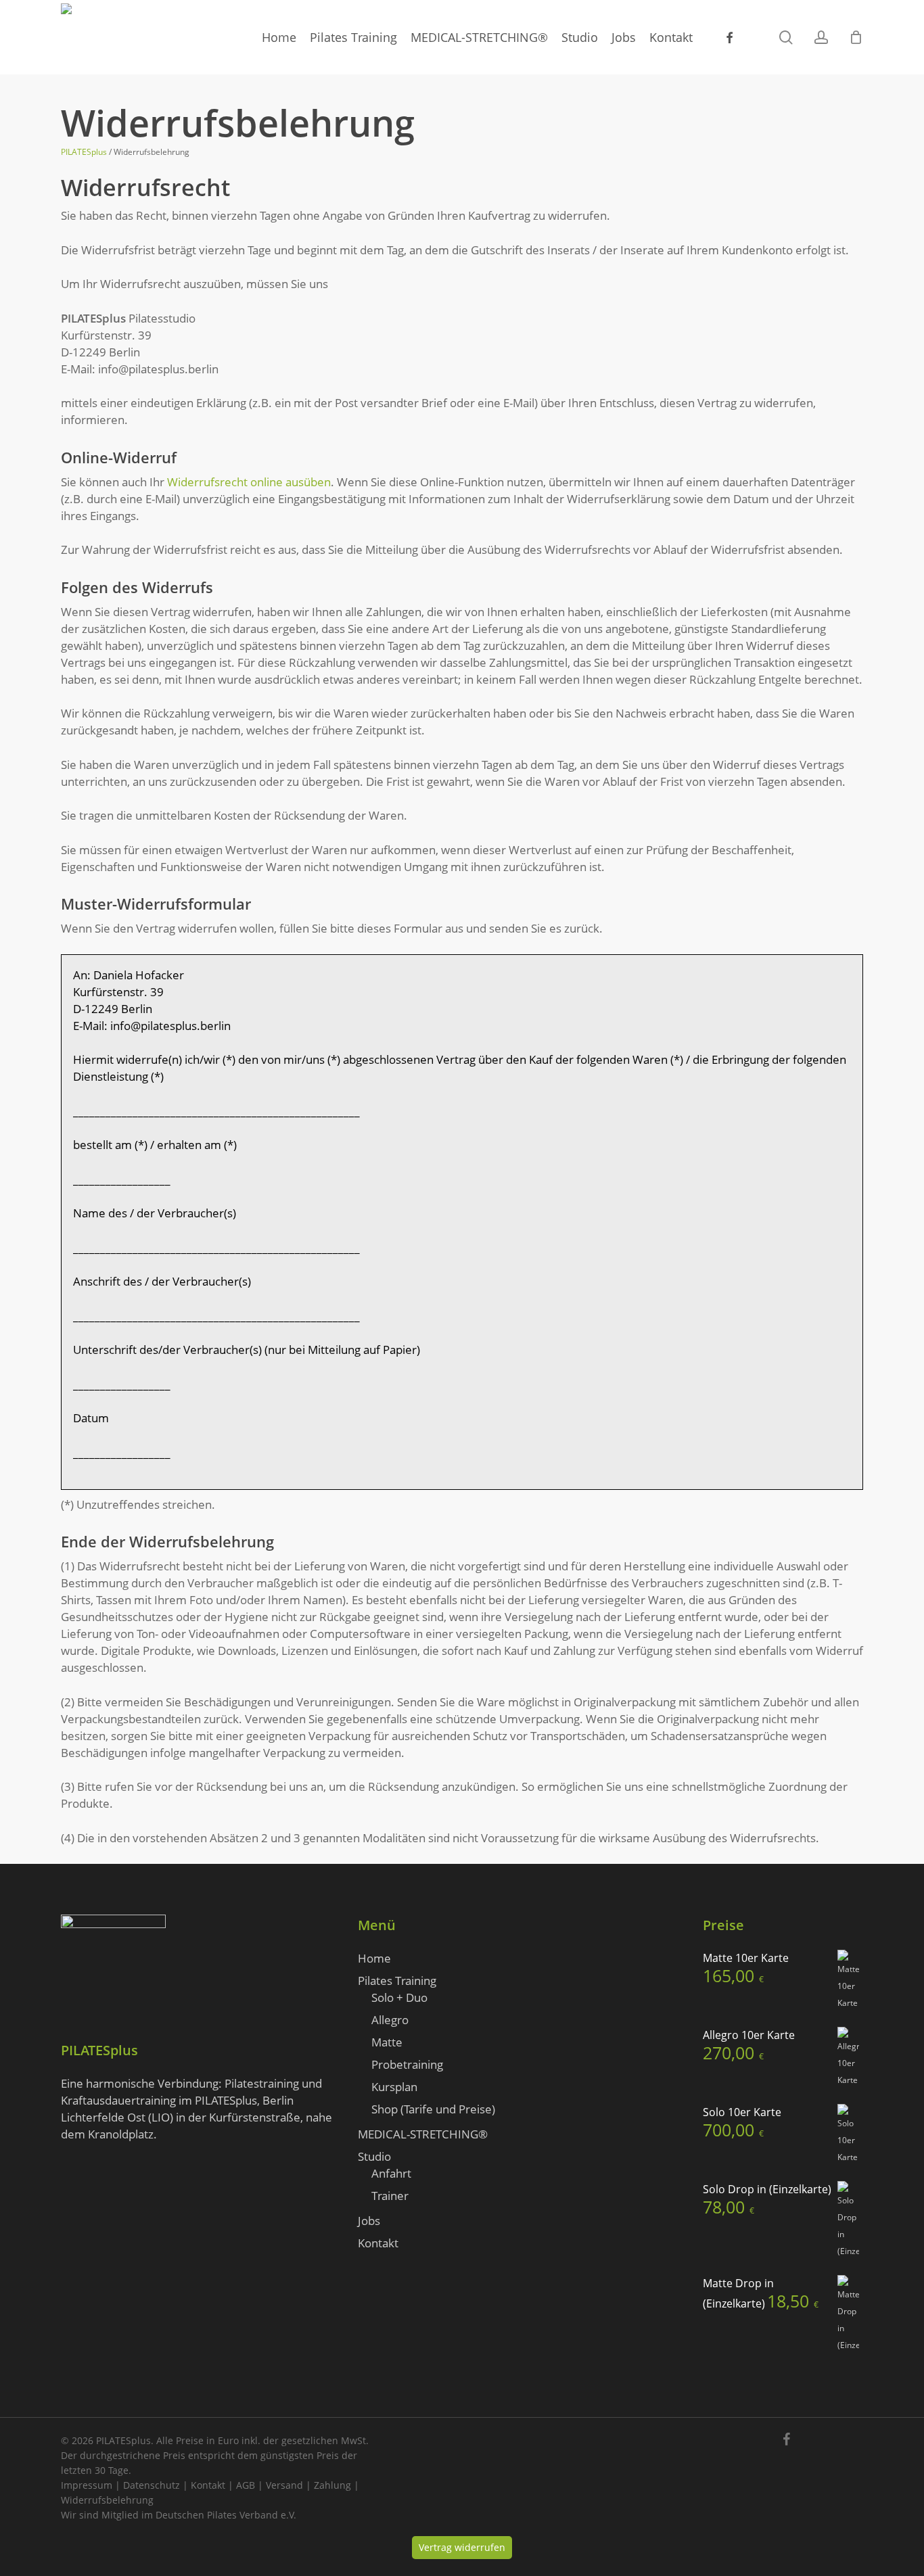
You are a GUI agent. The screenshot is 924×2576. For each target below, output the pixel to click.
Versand (284, 2485)
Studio (374, 2156)
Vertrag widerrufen (462, 2547)
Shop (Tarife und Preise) (433, 2109)
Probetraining (407, 2064)
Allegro (390, 2020)
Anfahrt (391, 2173)
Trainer (390, 2196)
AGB (246, 2485)
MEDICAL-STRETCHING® (423, 2134)
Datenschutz (152, 2485)
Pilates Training (397, 1981)
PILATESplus (84, 152)
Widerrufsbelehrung (107, 2500)
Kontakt (378, 2243)
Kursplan (394, 2087)
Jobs (369, 2221)
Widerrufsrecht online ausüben (249, 482)
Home (374, 1958)
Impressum (87, 2485)
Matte (387, 2042)
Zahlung (332, 2485)
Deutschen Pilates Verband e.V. (226, 2515)
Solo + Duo (399, 1997)
